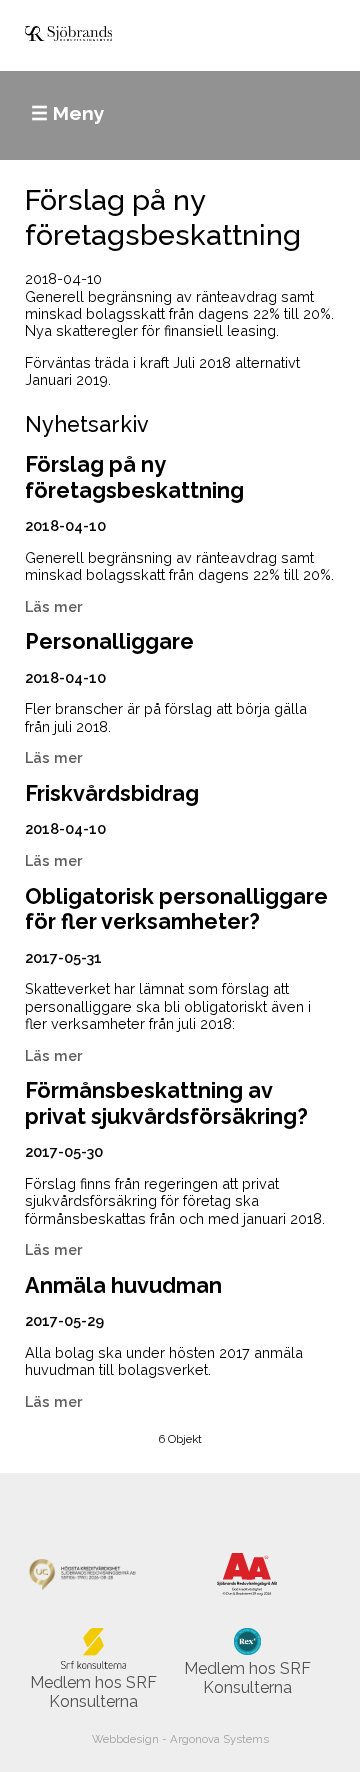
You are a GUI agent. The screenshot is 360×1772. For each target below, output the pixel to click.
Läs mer (53, 606)
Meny (79, 113)
